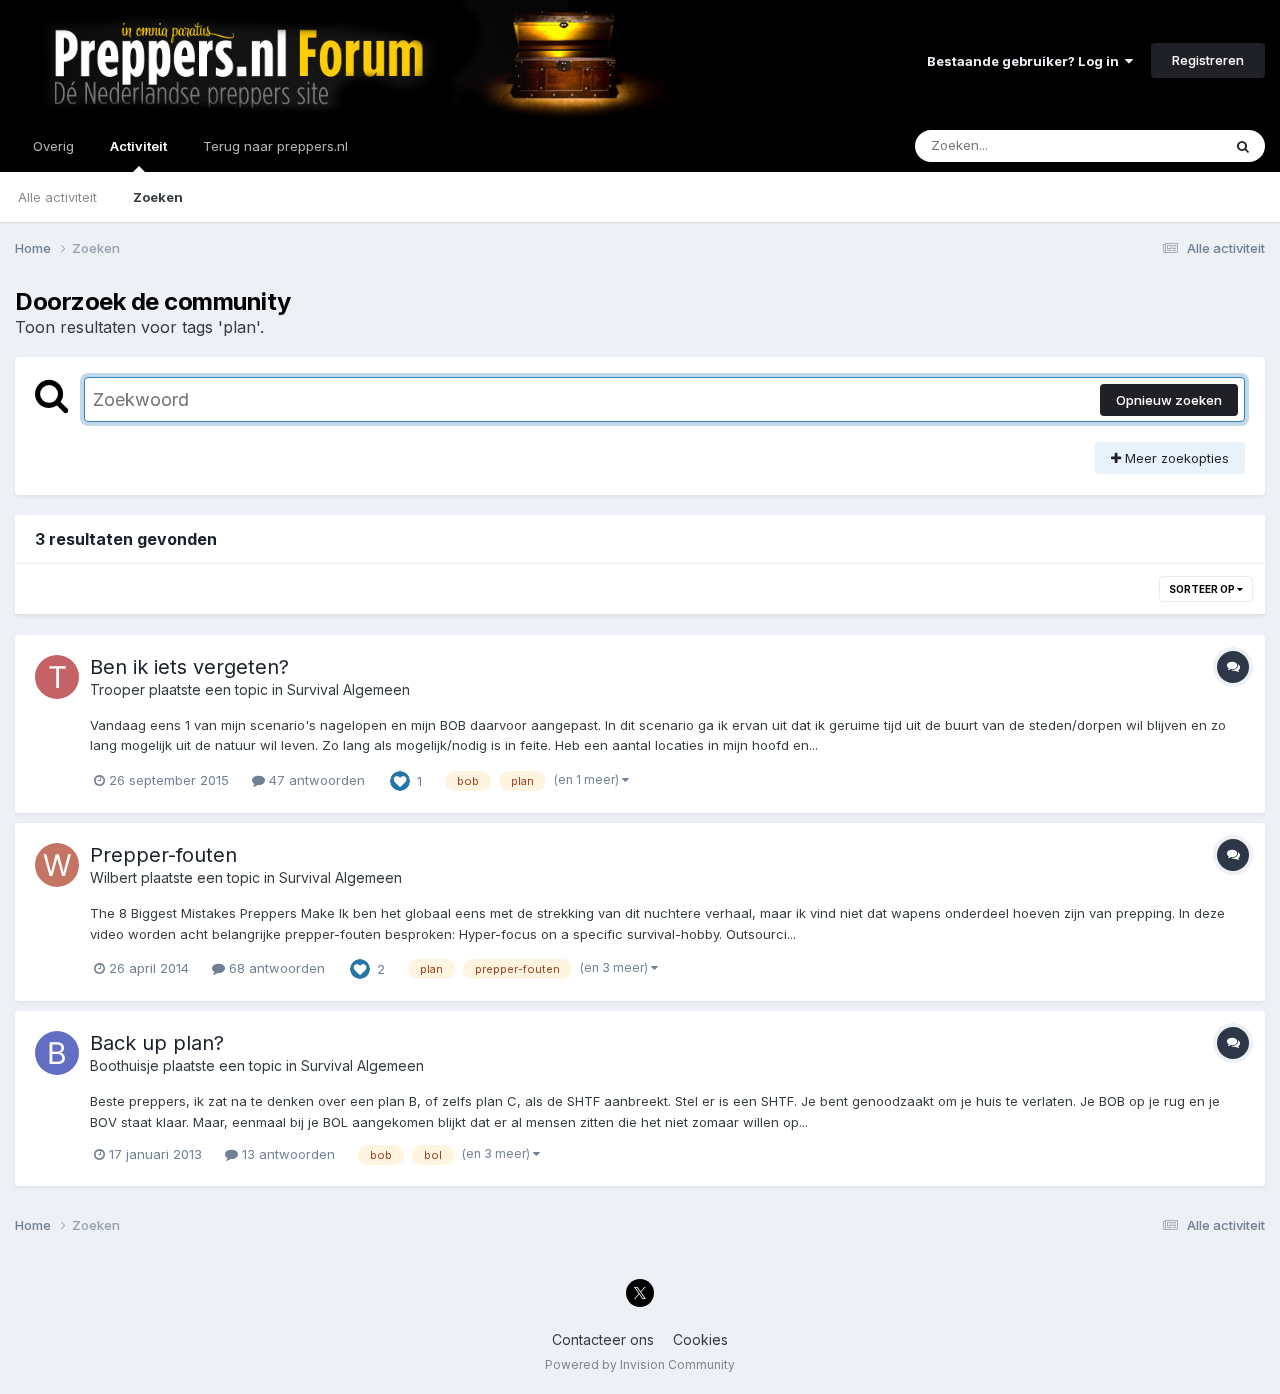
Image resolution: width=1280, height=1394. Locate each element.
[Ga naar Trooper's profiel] (57, 677)
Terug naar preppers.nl (275, 146)
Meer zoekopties (1175, 458)
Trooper (117, 689)
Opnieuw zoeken (1169, 400)
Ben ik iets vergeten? (189, 667)
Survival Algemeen (348, 689)
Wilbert (113, 877)
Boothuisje (124, 1065)
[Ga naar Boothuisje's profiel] (57, 1053)
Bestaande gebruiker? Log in (1026, 61)
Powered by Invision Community (640, 1364)
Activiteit (138, 146)
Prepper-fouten (163, 855)
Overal (1174, 145)
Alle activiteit (57, 197)
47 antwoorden (315, 780)
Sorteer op (1203, 589)
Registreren (1208, 60)
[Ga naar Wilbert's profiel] (57, 865)
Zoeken (158, 197)
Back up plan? (157, 1043)
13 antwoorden (286, 1154)
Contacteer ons (603, 1339)
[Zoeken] (1243, 146)
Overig (53, 146)
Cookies (700, 1339)
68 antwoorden (275, 968)
